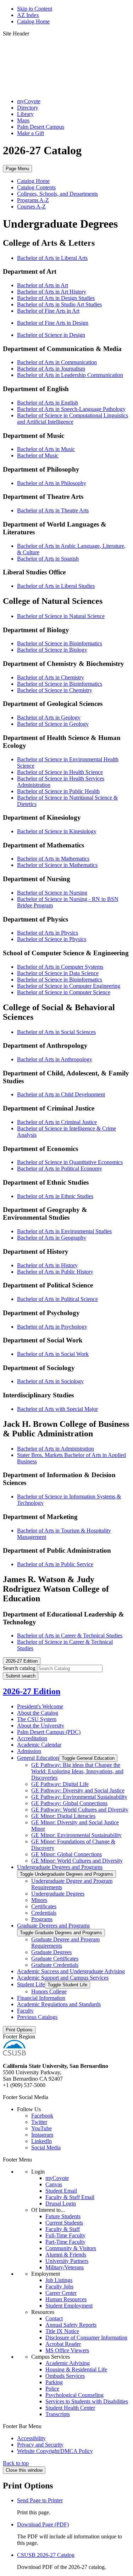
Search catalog (19, 1668)
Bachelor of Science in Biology (52, 650)
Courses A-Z (31, 207)
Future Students (63, 2216)
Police (52, 2389)
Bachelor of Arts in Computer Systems (60, 967)
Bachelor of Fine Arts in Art (48, 311)
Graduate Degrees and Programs (53, 1926)
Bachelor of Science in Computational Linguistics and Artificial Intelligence (73, 419)
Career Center (61, 2293)
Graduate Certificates (55, 1959)
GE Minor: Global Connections (66, 1854)
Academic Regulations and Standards (59, 2004)
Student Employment (69, 2306)
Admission (29, 1751)
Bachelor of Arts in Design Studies (56, 298)
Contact (54, 2318)
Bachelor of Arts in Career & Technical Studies (70, 1635)
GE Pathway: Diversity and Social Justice (78, 1790)
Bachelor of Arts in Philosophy (52, 483)
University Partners (67, 2261)
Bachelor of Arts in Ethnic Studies (55, 1196)
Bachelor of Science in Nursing (52, 893)
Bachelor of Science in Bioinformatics (60, 643)
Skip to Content (35, 9)
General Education (38, 1758)
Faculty (25, 2011)
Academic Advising (68, 2363)
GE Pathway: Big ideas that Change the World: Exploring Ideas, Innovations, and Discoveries (77, 1771)
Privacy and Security (40, 2445)
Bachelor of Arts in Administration (56, 1449)
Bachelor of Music (38, 455)
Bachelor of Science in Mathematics (57, 865)
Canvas (54, 2184)
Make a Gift (31, 133)
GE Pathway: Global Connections (69, 1803)
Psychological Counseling (74, 2395)
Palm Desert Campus (41, 127)
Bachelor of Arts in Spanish (48, 559)
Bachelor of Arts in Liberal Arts (52, 258)
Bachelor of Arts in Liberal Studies (56, 586)
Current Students (64, 2223)
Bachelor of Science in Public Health (58, 791)
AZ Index (28, 15)
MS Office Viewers (67, 2350)
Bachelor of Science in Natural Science (61, 616)
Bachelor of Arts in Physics (48, 933)
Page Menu (17, 169)
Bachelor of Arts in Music (46, 449)
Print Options (19, 2030)
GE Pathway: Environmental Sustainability (79, 1797)
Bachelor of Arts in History (47, 1265)
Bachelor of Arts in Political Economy (60, 1169)
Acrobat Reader (63, 2344)
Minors (39, 1900)
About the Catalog (38, 1713)
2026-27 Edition (32, 1691)
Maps (23, 120)
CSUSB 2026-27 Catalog (46, 2555)
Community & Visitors (71, 2248)
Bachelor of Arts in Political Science (57, 1299)
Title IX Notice (62, 2331)
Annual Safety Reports (71, 2325)
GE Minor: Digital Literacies (63, 1816)
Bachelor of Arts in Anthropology (55, 1059)
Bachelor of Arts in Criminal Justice (57, 1122)
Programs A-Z (33, 200)
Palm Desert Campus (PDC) (49, 1732)
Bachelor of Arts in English (48, 403)
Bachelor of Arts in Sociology (50, 1381)
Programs (42, 1919)
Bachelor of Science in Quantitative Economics (70, 1162)
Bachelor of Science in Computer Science (64, 992)
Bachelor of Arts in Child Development (61, 1094)
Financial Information (41, 1998)
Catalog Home (33, 21)
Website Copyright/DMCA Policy (55, 2451)
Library (25, 114)
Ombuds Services (65, 2376)
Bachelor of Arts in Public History (55, 1272)
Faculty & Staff (63, 2229)
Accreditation (32, 1738)
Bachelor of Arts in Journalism (51, 369)
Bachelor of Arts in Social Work (53, 1354)
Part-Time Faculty (65, 2242)
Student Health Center (70, 2408)
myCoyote (29, 101)
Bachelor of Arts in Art (43, 285)
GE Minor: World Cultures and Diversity (77, 1861)
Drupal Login (61, 2204)
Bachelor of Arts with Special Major (57, 1409)
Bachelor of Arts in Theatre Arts (53, 510)
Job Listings (59, 2280)
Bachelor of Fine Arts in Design (53, 323)
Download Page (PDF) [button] (43, 2524)
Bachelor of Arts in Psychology (52, 1327)
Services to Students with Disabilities (87, 2401)
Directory (28, 108)
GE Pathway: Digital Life (60, 1784)
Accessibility (31, 2438)
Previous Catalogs (37, 2017)
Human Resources (66, 2299)
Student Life (31, 1984)
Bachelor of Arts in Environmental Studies (64, 1231)
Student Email (61, 2191)
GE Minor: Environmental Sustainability (76, 1835)
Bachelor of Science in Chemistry (55, 690)
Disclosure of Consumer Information (86, 2338)
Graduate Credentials (55, 1965)
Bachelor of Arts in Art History (52, 292)
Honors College (49, 1991)
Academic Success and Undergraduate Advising (71, 1971)
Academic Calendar (39, 1745)
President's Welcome (40, 1706)
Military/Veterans (65, 2267)
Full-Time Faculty (65, 2235)
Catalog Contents (36, 187)
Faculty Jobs (59, 2286)
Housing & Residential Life (76, 2369)
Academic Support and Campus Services (63, 1978)
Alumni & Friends (66, 2255)
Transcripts (58, 2414)
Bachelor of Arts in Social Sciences (56, 1032)
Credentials (44, 1913)
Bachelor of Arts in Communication (57, 362)
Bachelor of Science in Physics (52, 939)
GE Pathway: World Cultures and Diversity (80, 1810)
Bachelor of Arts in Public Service (55, 1564)
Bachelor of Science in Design (51, 335)
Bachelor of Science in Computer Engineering (69, 986)
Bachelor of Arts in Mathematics (53, 859)
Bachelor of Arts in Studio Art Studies (59, 304)
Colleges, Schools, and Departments (57, 194)
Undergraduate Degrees (58, 1894)
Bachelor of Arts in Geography (52, 1238)
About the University (41, 1726)
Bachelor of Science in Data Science (58, 973)
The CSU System (37, 1719)
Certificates (44, 1906)
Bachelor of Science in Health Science (60, 772)
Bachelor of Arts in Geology (49, 717)
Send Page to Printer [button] (40, 2500)
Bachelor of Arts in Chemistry (51, 677)
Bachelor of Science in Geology (53, 724)
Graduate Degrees (51, 1952)
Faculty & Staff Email (70, 2197)
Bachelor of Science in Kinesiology (57, 831)
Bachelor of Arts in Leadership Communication (70, 375)
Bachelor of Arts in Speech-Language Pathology (71, 409)
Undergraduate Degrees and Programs (60, 1867)
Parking (54, 2382)
